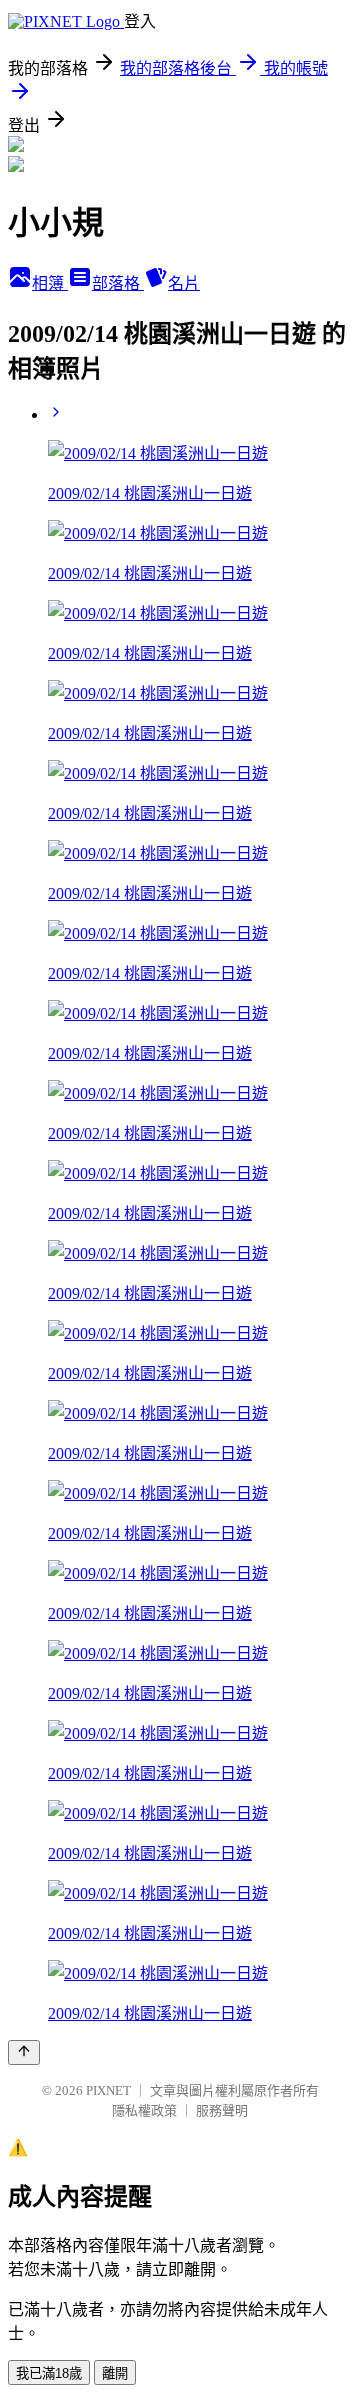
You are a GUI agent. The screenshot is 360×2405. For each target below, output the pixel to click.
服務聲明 (222, 2110)
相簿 (50, 283)
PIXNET (108, 2090)
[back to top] (24, 2052)
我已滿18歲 (49, 2373)
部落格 (118, 283)
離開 (115, 2373)
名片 (184, 283)
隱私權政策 (144, 2110)
